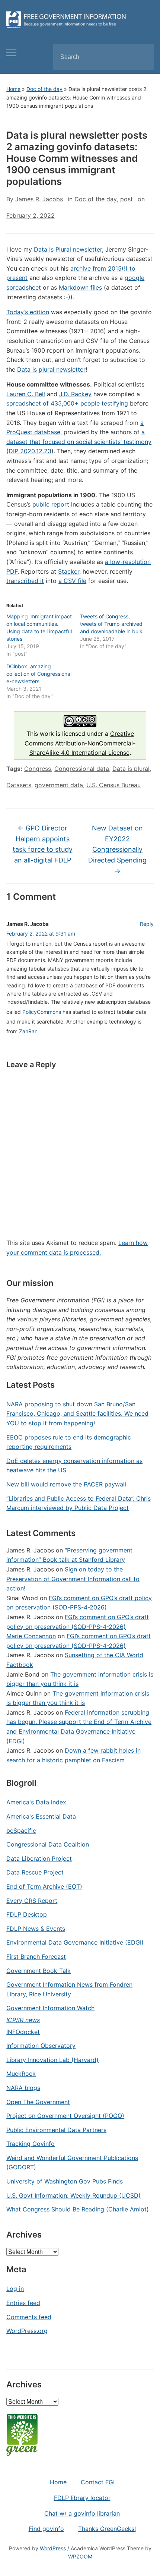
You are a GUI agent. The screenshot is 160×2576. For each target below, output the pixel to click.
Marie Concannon (31, 1636)
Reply (147, 924)
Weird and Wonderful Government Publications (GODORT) (72, 2163)
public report (51, 504)
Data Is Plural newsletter (68, 249)
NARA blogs (23, 2088)
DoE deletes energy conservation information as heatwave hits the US (74, 1466)
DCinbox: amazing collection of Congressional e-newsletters (39, 674)
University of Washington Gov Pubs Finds (65, 2181)
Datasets (19, 785)
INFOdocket (23, 2032)
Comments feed (29, 2317)
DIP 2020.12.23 (30, 451)
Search (142, 57)
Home (13, 89)
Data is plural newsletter (51, 369)
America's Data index (36, 1802)
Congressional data (82, 769)
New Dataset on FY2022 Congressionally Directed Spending (117, 849)
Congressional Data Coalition (48, 1844)
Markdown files (80, 287)
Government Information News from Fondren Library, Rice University (69, 1989)
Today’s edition (28, 312)
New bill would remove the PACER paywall (66, 1484)
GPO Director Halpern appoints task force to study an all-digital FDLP (43, 844)
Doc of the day (44, 89)
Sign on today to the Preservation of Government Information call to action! (73, 1579)
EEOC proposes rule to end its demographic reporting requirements (69, 1442)
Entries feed (23, 2303)
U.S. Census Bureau (113, 785)
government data (59, 785)
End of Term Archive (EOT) (44, 1886)
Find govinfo (46, 2529)
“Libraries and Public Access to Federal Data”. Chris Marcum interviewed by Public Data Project (79, 1503)
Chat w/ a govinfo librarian (82, 2513)
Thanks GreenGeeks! (107, 2529)
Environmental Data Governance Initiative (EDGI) (75, 1942)
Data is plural (131, 769)
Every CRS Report (32, 1901)
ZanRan (28, 1031)
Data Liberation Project (39, 1858)
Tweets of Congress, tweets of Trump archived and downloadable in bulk (111, 624)
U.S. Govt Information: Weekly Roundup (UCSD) (73, 2195)
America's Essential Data (41, 1816)
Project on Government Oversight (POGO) (65, 2116)
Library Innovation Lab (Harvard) (52, 2060)
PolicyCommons (42, 1012)
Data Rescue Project (35, 1872)
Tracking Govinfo (31, 2144)
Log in (15, 2289)
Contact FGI (98, 2482)
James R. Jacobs (39, 199)
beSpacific (21, 1831)
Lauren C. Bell (26, 394)
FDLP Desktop (27, 1914)
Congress (38, 769)
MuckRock (21, 2074)
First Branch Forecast (36, 1957)
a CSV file (72, 581)
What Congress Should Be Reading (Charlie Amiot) (78, 2209)
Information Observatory (41, 2046)
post (127, 199)
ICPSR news (23, 2020)
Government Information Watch (50, 2008)
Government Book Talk (39, 1971)
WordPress (53, 2548)
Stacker (69, 571)
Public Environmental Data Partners (56, 2130)
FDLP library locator (82, 2498)
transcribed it (25, 581)
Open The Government (38, 2102)
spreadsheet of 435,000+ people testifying (67, 403)
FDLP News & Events (36, 1929)
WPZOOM (80, 2556)
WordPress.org (27, 2331)
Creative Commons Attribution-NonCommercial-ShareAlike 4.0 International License (80, 743)
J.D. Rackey (75, 394)
